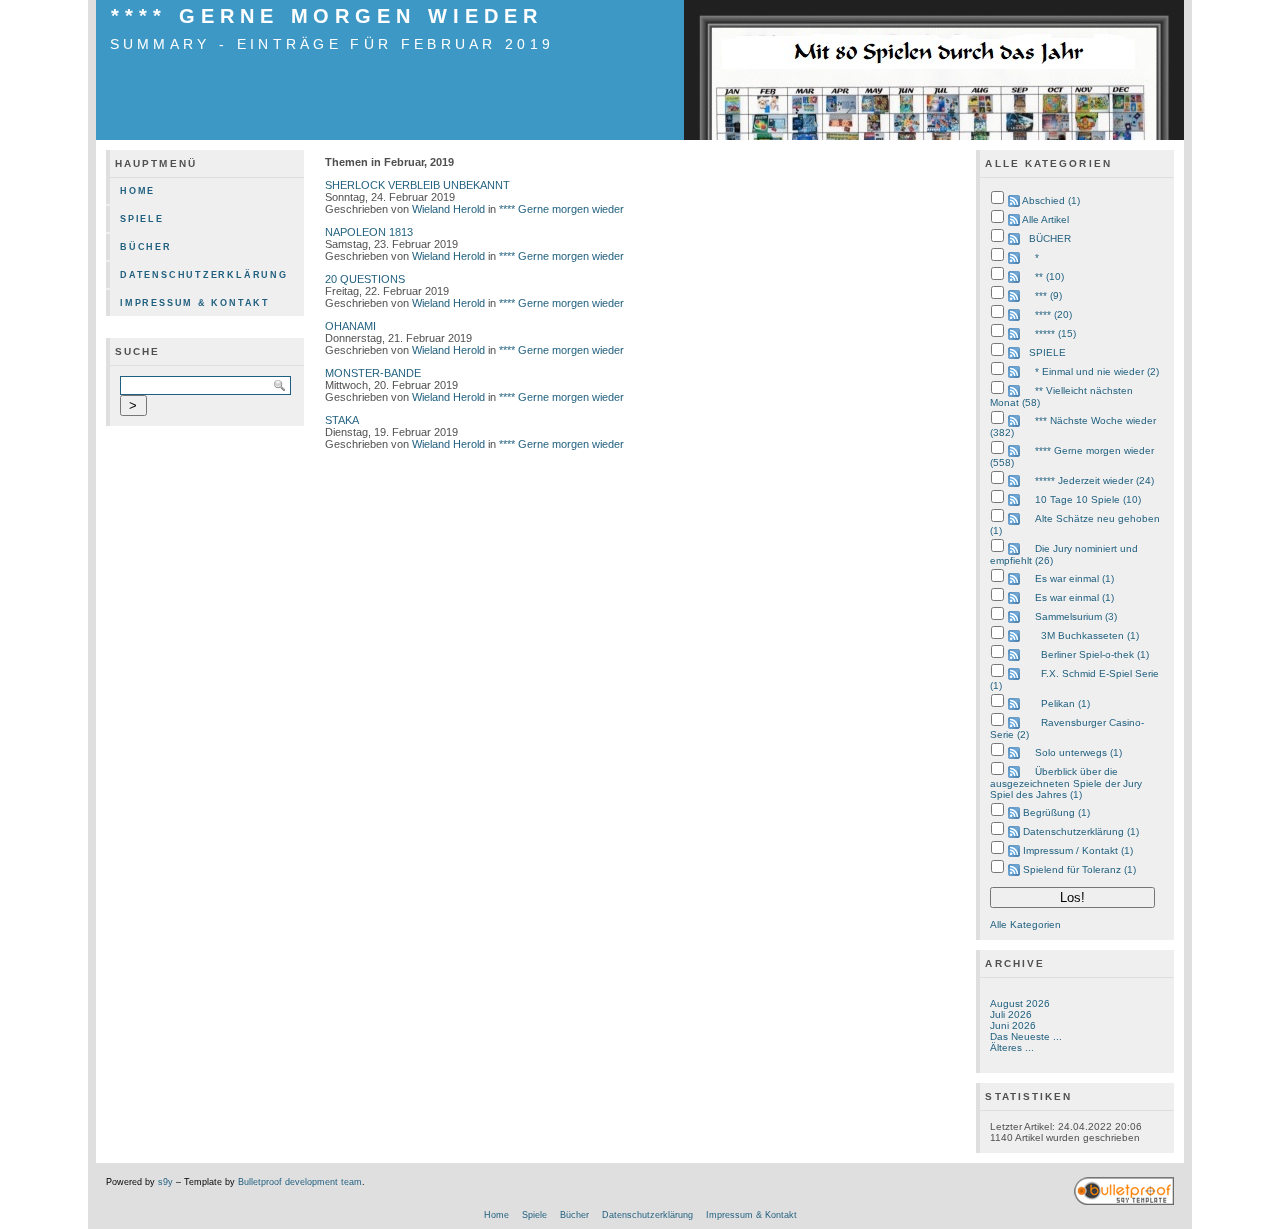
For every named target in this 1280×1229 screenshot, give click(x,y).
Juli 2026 (1011, 1014)
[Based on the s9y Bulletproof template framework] (1124, 1202)
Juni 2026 (1013, 1025)
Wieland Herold (448, 209)
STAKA (342, 420)
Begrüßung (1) (1056, 812)
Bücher (146, 247)
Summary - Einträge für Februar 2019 (332, 44)
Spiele (142, 219)
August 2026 (1020, 1003)
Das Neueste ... (1026, 1036)
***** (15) (1055, 333)
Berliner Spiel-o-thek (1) (1095, 654)
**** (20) (1053, 314)
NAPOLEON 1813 (369, 232)
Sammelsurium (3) (1076, 616)
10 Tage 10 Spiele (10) (1088, 499)
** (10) (1049, 276)
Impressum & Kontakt (195, 303)
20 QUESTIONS (365, 279)
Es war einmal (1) (1074, 578)
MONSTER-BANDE (373, 373)
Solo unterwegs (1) (1078, 752)
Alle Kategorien (1025, 924)
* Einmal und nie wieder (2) (1097, 371)
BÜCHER (1050, 238)
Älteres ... (1012, 1047)
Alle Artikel (1045, 219)
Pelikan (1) (1065, 703)
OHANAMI (350, 326)
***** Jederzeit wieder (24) (1094, 480)
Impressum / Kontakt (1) (1078, 850)
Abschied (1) (1051, 200)
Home (137, 191)
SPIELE (1047, 352)
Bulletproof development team (300, 1182)
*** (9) (1048, 295)
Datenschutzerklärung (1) (1081, 831)
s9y (165, 1182)
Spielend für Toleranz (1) (1079, 869)
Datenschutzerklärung (204, 275)
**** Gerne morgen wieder (327, 16)
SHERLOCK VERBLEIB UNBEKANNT (417, 185)
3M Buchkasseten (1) (1090, 635)
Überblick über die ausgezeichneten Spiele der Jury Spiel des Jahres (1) (1066, 783)
